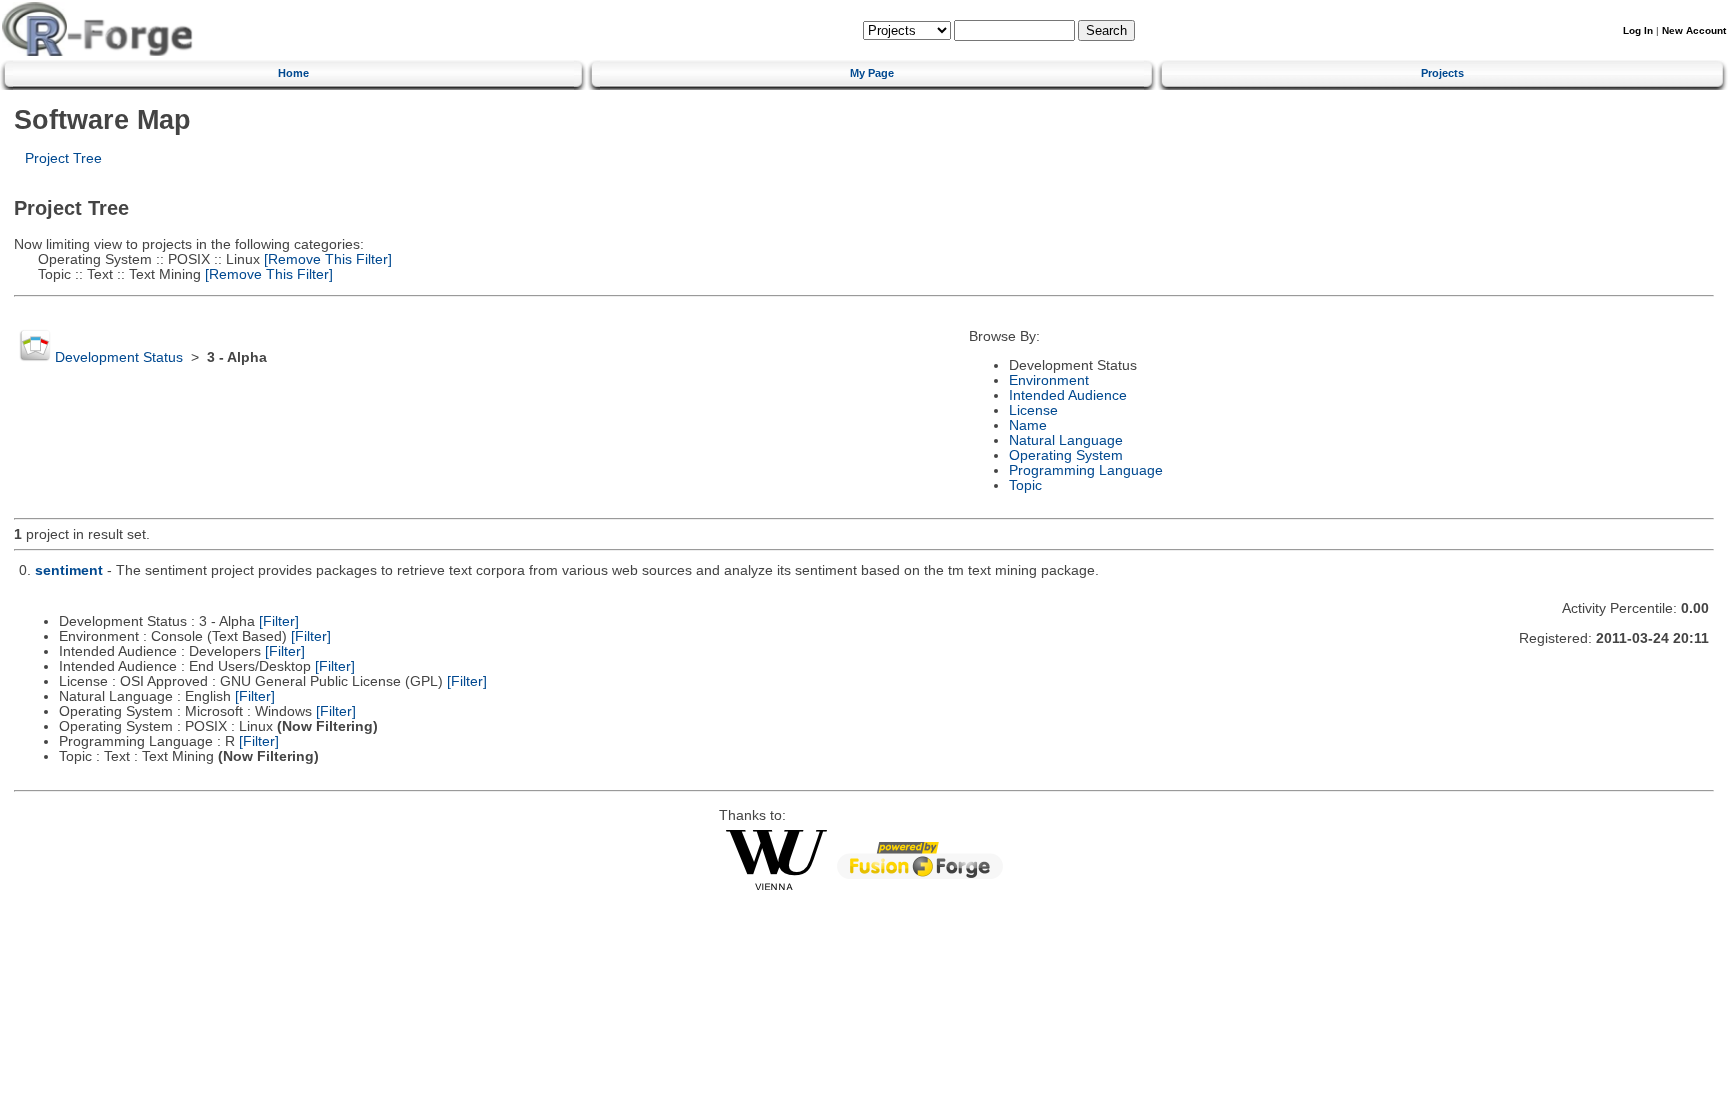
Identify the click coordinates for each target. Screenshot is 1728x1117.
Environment (1049, 380)
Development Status (119, 357)
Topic (1025, 485)
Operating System (1066, 455)
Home (293, 73)
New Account (1694, 30)
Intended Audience (1068, 395)
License (1033, 410)
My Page (872, 73)
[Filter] (279, 621)
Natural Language (1066, 440)
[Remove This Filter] (326, 259)
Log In (1638, 30)
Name (1028, 425)
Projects (1442, 73)
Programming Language (1086, 470)
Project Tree (63, 158)
